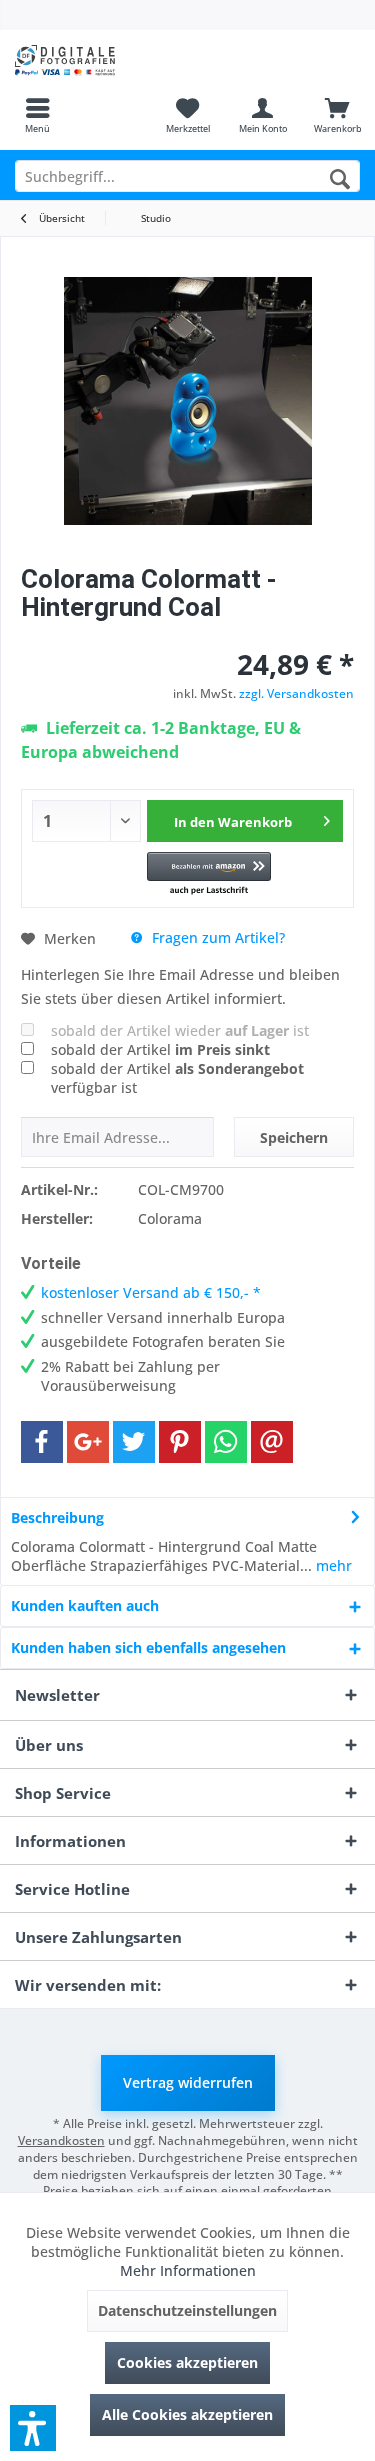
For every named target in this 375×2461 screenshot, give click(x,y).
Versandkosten (61, 2140)
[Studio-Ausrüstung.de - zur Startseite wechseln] (94, 60)
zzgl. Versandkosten (296, 693)
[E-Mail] (272, 1442)
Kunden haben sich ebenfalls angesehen (148, 1647)
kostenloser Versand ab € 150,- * (151, 1292)
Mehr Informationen (188, 2270)
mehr (332, 1565)
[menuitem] (37, 115)
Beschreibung (57, 1517)
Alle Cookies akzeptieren (187, 2414)
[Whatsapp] (226, 1442)
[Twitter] (134, 1442)
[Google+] (88, 1442)
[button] (208, 874)
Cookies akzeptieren (187, 2362)
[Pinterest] (180, 1442)
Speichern (294, 1137)
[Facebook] (42, 1442)
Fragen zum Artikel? (216, 937)
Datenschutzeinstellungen (187, 2310)
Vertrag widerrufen (188, 2082)
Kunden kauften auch (85, 1605)
